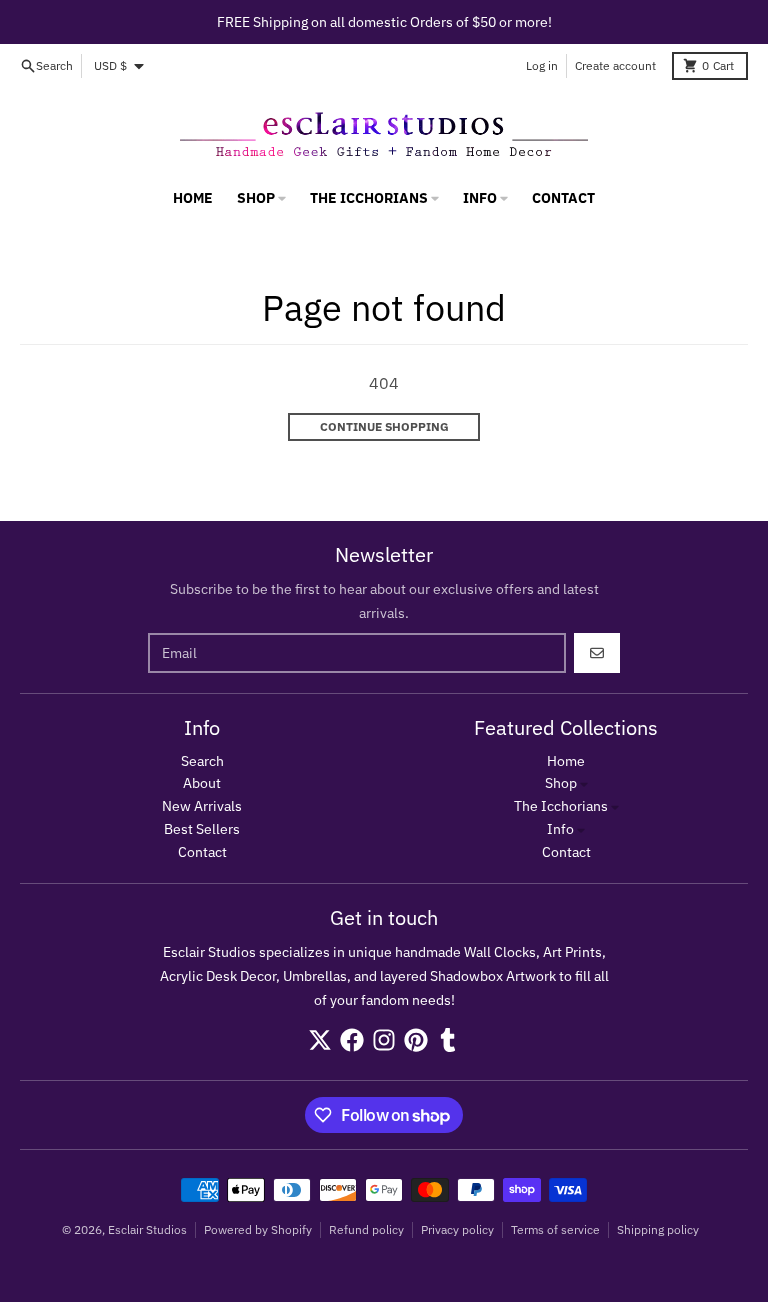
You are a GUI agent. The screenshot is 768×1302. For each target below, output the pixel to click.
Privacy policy (457, 1229)
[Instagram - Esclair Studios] (384, 1040)
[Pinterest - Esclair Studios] (416, 1040)
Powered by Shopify (258, 1229)
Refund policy (366, 1229)
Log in (542, 65)
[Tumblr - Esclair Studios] (448, 1040)
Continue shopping (384, 426)
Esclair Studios (147, 1229)
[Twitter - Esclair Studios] (320, 1040)
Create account (615, 65)
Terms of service (555, 1229)
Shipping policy (658, 1229)
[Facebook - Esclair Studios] (352, 1040)
